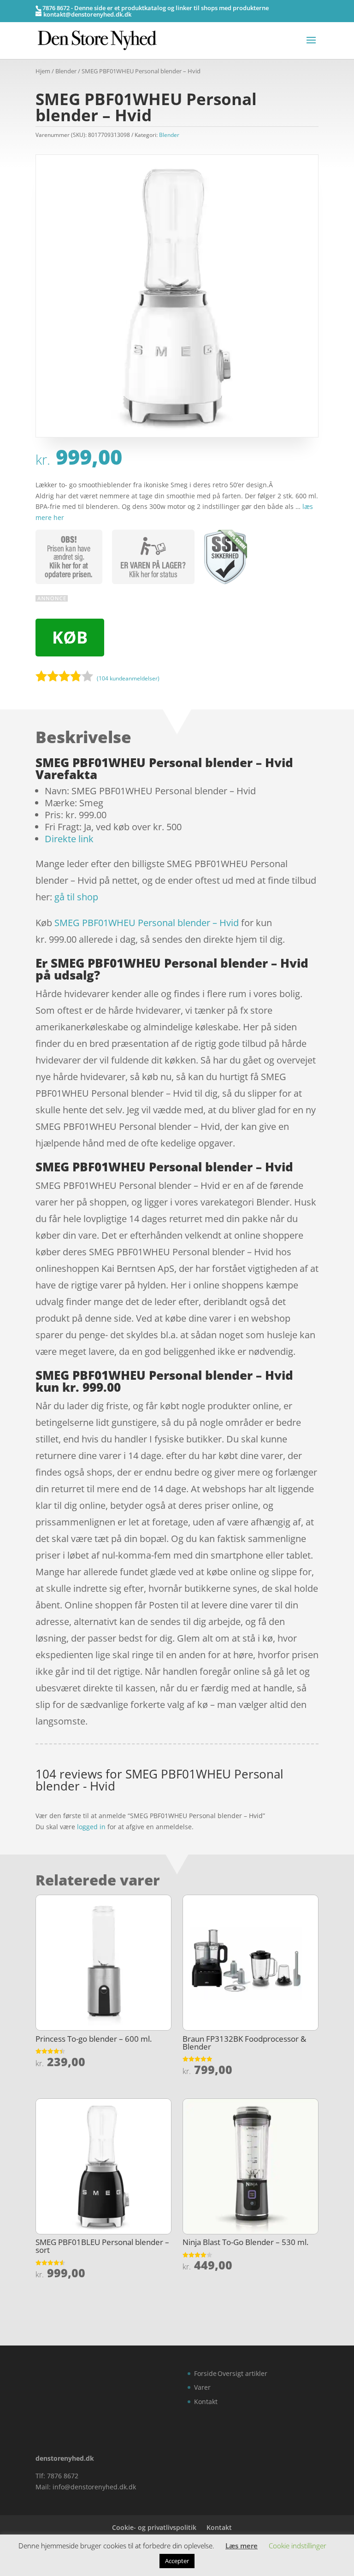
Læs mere (242, 2546)
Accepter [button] (177, 2561)
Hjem (43, 71)
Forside (205, 2373)
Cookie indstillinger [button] (298, 2546)
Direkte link (69, 839)
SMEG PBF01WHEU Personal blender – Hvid (147, 923)
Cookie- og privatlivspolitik (154, 2527)
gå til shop (76, 897)
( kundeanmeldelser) (128, 678)
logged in (91, 1827)
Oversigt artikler (242, 2373)
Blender (66, 71)
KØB (70, 637)
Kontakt (206, 2402)
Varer (202, 2387)
